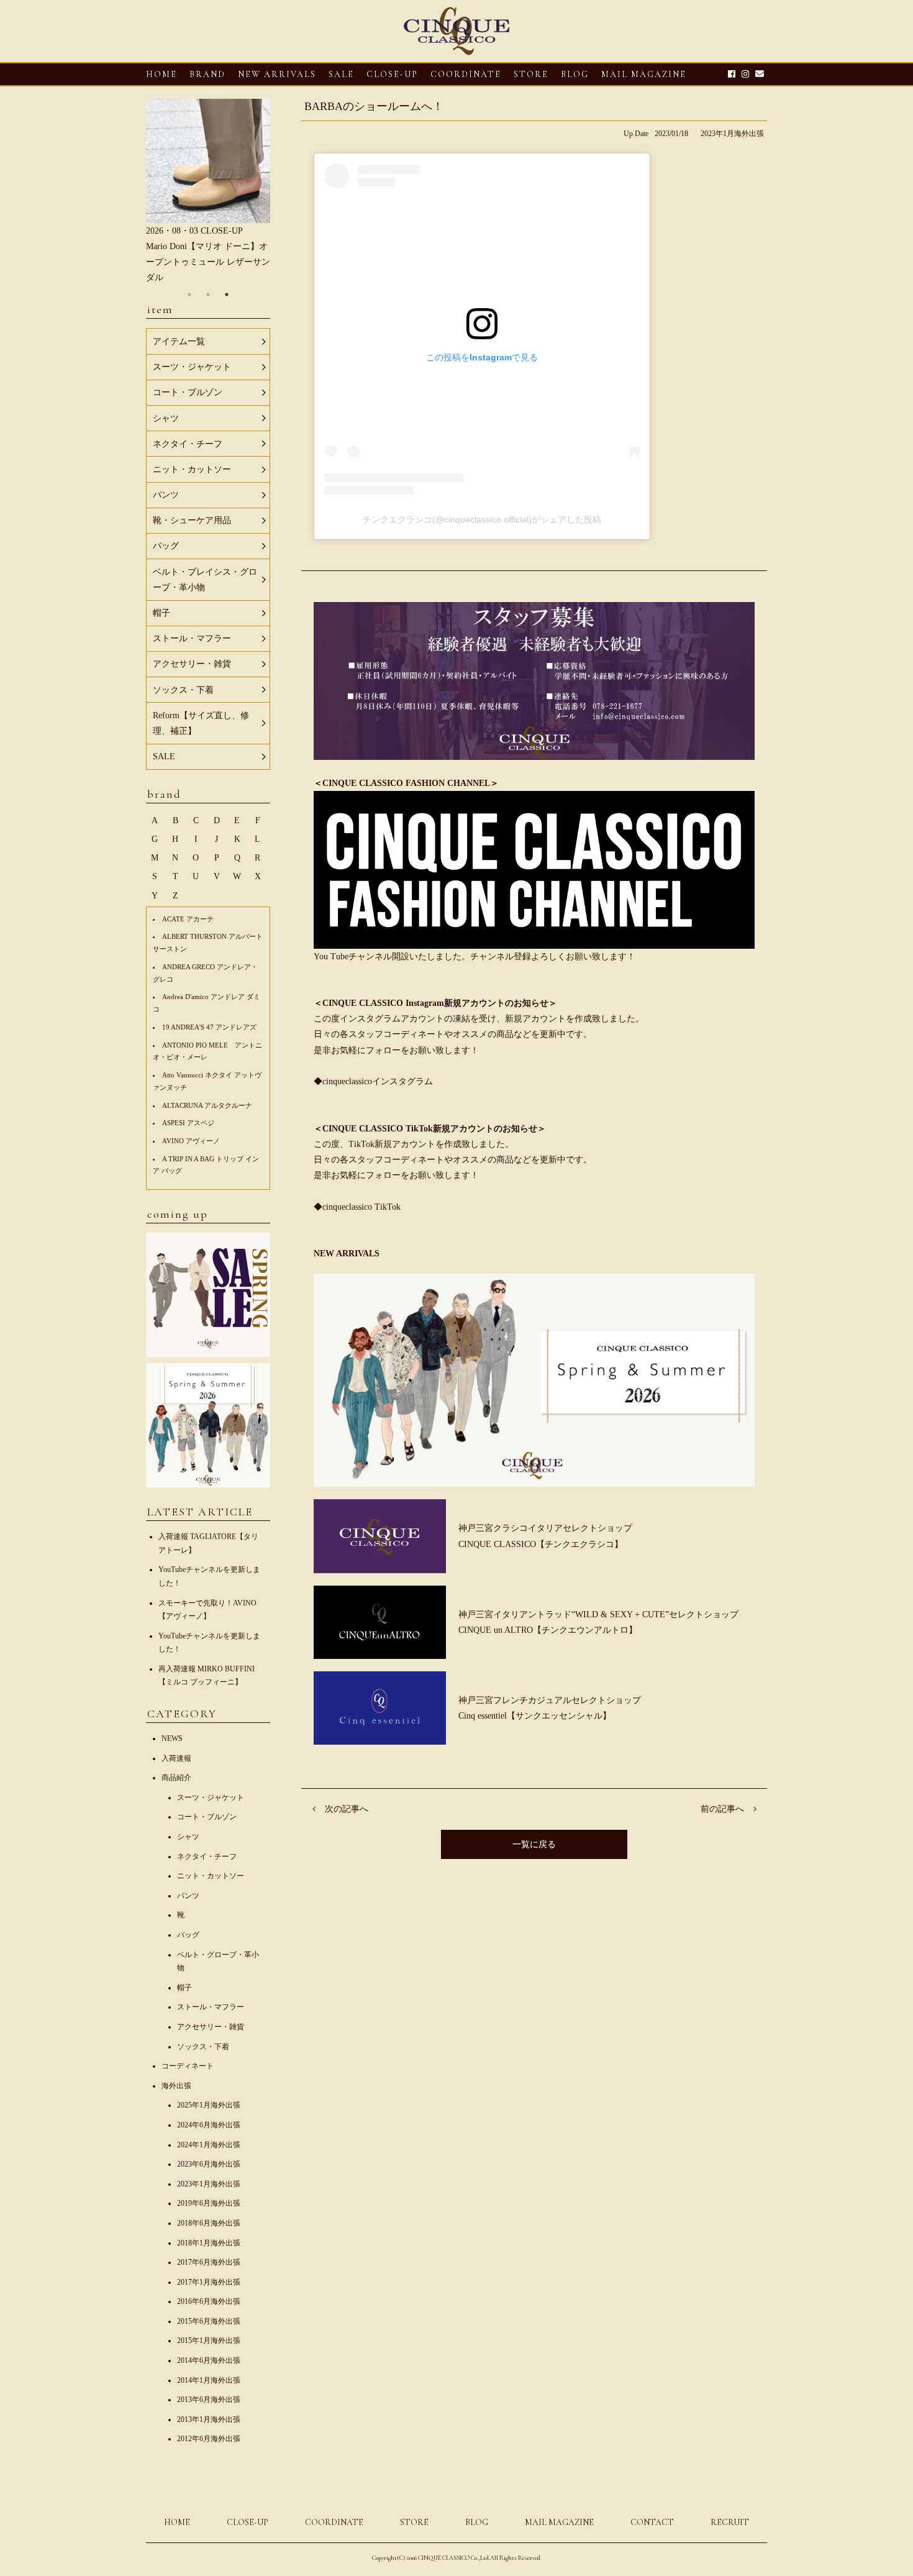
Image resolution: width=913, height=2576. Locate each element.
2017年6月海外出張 (209, 2262)
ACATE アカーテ (188, 919)
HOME (161, 74)
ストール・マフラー (211, 2007)
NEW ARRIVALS (277, 74)
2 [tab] (208, 295)
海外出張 (176, 2086)
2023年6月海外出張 (209, 2164)
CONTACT (652, 2522)
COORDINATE (466, 74)
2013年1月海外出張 (209, 2419)
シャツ (188, 1837)
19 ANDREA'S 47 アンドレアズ (209, 1027)
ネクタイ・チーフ (207, 1857)
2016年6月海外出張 (209, 2301)
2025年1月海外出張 (209, 2105)
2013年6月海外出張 (209, 2400)
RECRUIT (730, 2522)
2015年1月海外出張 (209, 2341)
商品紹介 (176, 1778)
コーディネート (188, 2066)
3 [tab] (227, 295)
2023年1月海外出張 (732, 134)
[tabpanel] (208, 192)
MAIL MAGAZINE (644, 74)
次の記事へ (347, 1809)
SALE (341, 74)
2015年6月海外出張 (209, 2321)
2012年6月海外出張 (209, 2439)
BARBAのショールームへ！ (374, 106)
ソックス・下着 (203, 2047)
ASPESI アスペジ (188, 1123)
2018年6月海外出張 (209, 2223)
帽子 (184, 1988)
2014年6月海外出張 (209, 2360)
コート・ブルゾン (207, 1817)
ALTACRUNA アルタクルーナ (207, 1105)
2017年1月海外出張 (209, 2282)
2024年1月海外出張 (209, 2145)
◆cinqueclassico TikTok (357, 1207)
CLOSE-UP (248, 2522)
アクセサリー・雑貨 (211, 2027)
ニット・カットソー (211, 1876)
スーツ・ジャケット (211, 1797)
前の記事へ (722, 1809)
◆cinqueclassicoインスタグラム (373, 1081)
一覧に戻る (534, 1844)
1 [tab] (189, 295)
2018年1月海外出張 (209, 2243)
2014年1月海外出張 (209, 2380)
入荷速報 (176, 1758)
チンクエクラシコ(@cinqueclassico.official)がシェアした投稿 (482, 519)
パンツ (188, 1896)
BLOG (477, 2522)
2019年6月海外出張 (209, 2203)
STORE (531, 74)
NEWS (172, 1738)
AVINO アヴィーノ (191, 1141)
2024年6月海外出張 (209, 2125)
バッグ (188, 1935)
